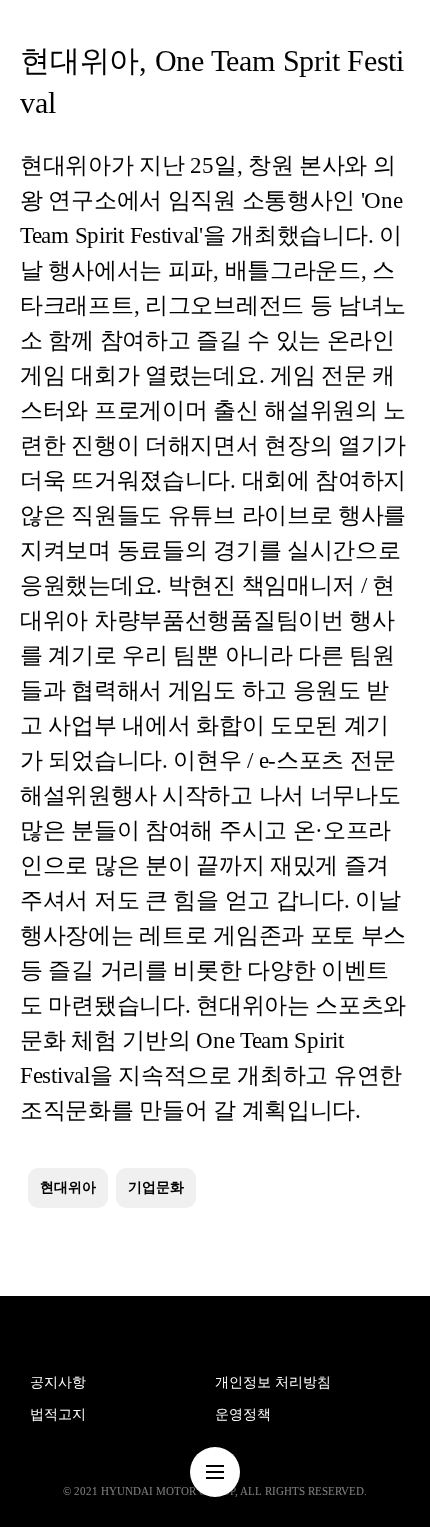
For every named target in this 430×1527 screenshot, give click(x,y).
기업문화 (156, 1187)
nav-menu (215, 1472)
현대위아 (68, 1187)
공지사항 (58, 1382)
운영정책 (243, 1414)
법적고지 (58, 1414)
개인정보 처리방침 (273, 1382)
